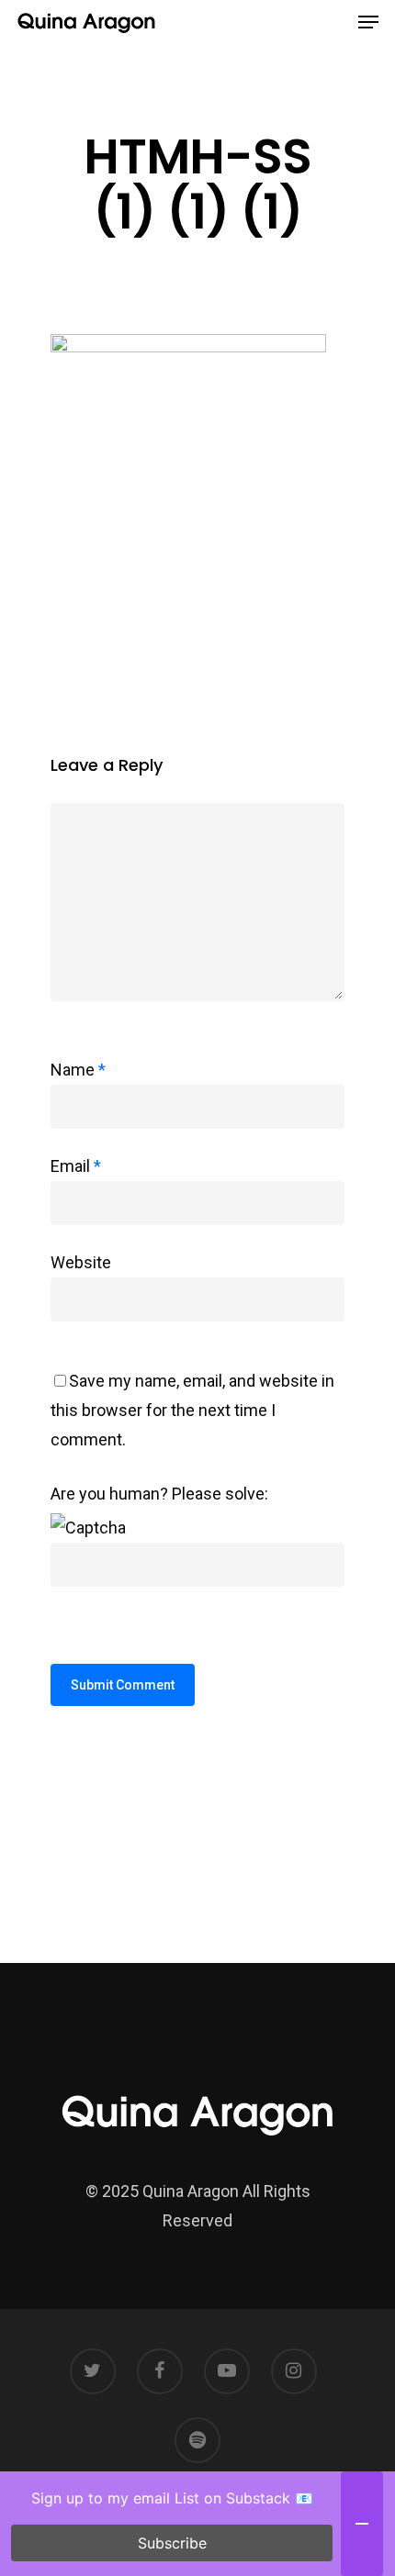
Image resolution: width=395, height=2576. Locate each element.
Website (81, 1262)
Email (76, 1166)
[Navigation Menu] (368, 22)
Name (78, 1070)
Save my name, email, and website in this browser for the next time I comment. (192, 1410)
